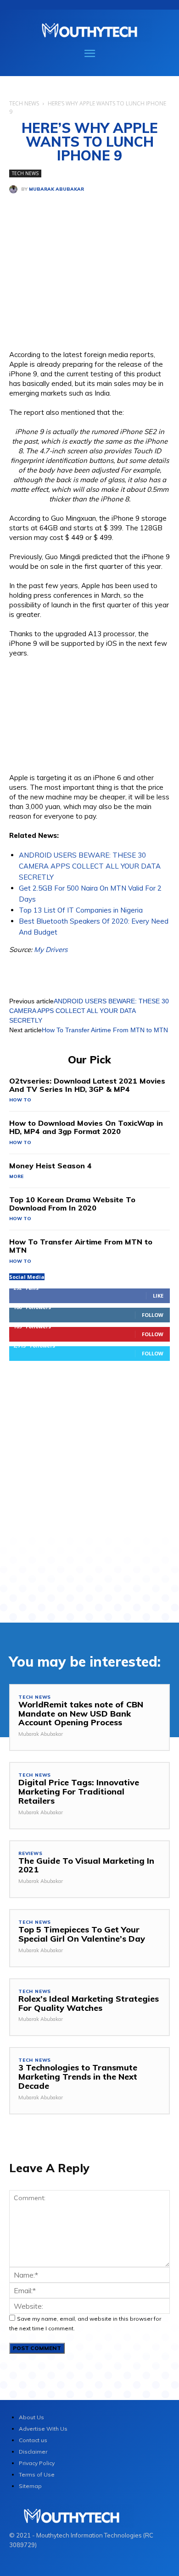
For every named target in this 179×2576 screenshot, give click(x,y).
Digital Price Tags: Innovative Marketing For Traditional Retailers (79, 1792)
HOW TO (20, 1100)
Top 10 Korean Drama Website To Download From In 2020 (72, 1204)
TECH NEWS (24, 103)
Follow (153, 1315)
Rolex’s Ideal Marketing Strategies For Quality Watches (89, 2003)
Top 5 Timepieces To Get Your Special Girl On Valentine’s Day (82, 1934)
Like (158, 1296)
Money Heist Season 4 (50, 1166)
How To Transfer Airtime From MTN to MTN (105, 1030)
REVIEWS (31, 1854)
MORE (16, 1176)
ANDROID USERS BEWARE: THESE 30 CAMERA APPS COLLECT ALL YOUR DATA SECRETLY (90, 866)
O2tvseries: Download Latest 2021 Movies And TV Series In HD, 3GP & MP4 (87, 1085)
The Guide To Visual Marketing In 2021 (86, 1865)
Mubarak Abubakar (56, 189)
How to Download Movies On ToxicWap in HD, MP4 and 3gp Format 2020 (86, 1127)
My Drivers (51, 949)
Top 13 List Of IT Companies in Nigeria (81, 910)
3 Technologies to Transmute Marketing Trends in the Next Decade (78, 2077)
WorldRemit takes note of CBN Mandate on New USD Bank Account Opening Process (81, 1714)
